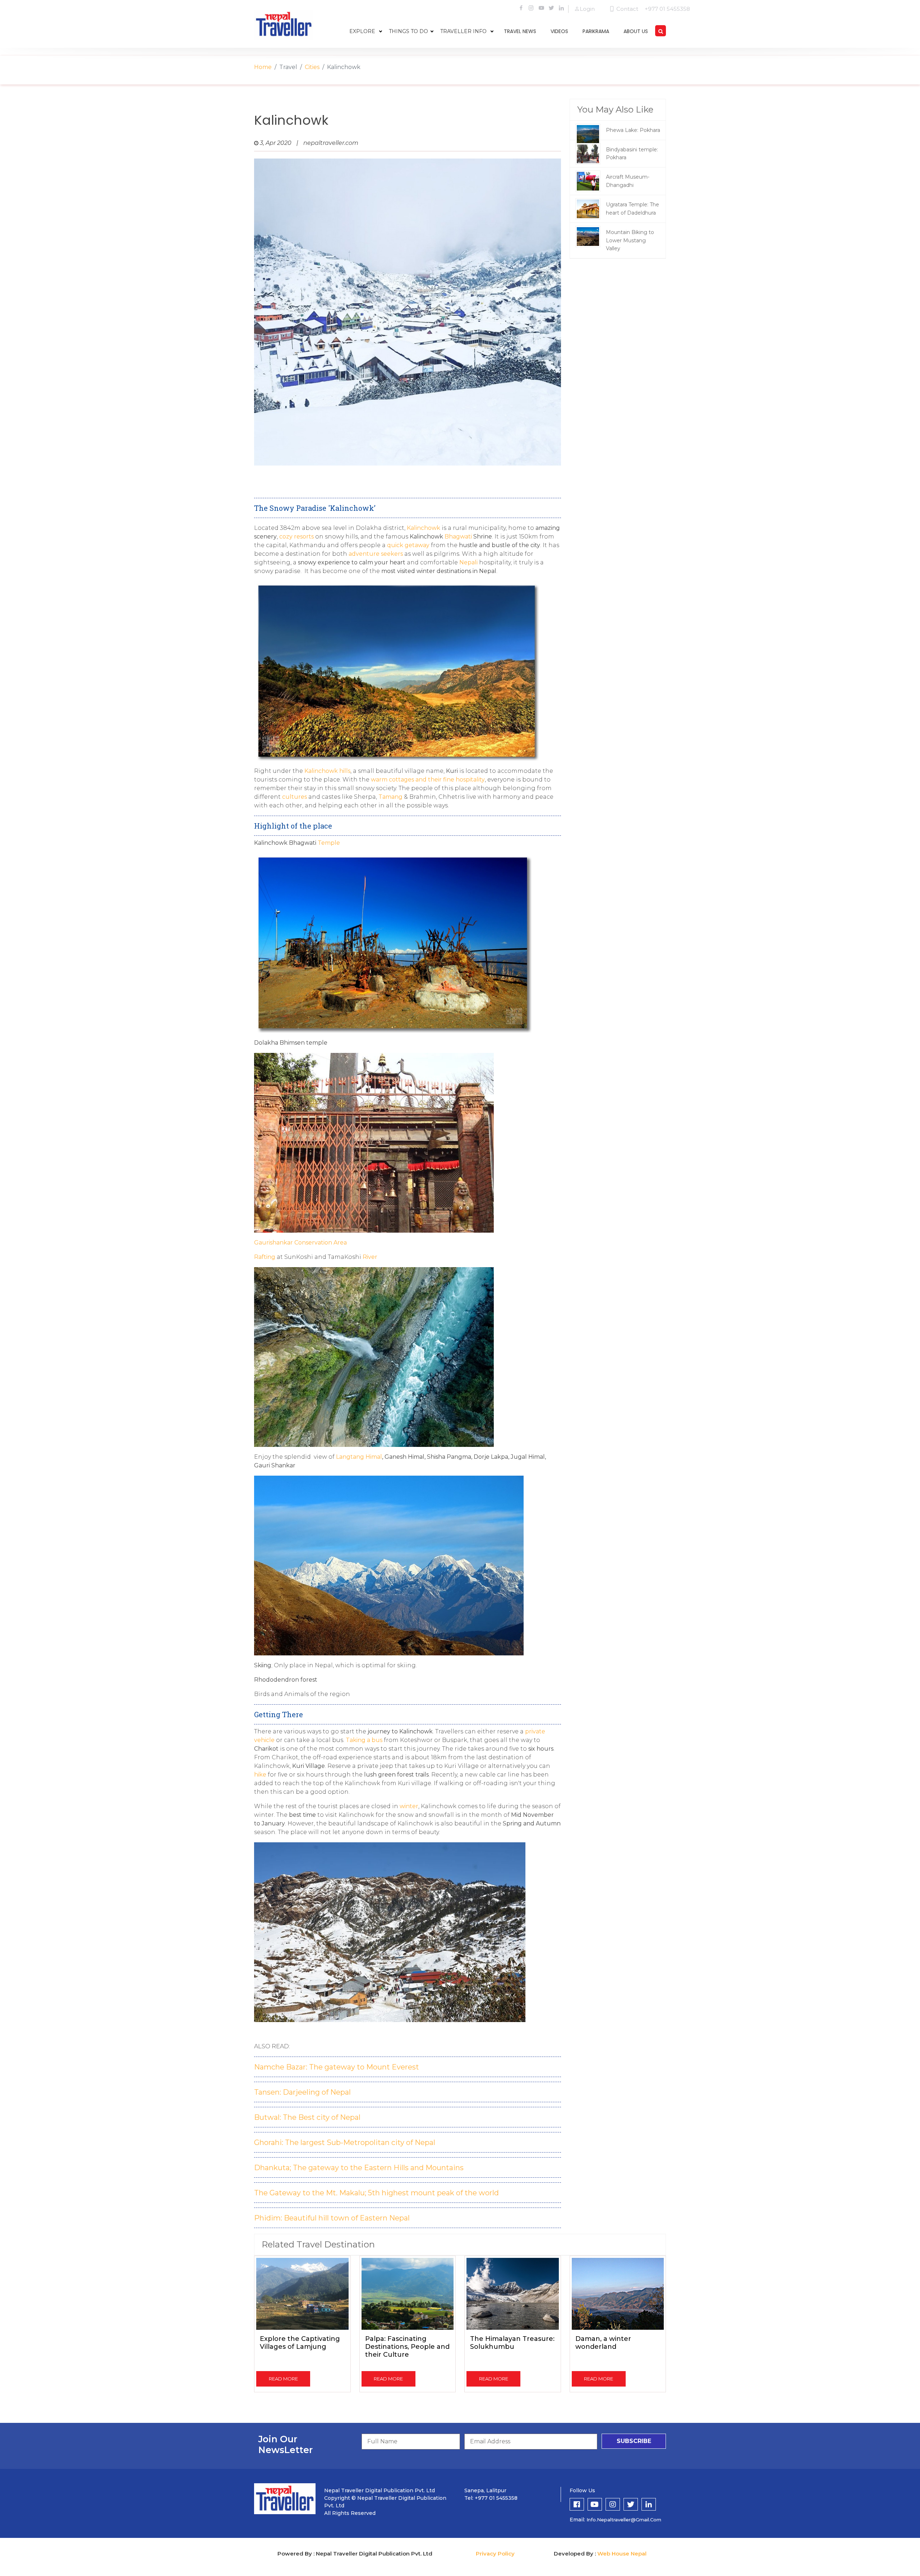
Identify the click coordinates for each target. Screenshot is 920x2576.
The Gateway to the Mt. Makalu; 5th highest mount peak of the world (376, 2193)
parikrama (596, 31)
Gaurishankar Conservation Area (300, 1243)
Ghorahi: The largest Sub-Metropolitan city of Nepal (345, 2142)
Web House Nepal (622, 2554)
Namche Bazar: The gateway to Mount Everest (337, 2067)
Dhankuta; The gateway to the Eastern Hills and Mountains (359, 2168)
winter (409, 1806)
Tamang (390, 797)
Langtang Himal (359, 1457)
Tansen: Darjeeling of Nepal (302, 2092)
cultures (294, 797)
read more (283, 2379)
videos (559, 31)
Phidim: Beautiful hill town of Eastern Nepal (332, 2218)
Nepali (469, 562)
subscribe (634, 2441)
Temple (329, 843)
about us (636, 31)
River (370, 1257)
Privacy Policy (495, 2554)
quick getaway (408, 545)
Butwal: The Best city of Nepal (307, 2117)
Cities (312, 67)
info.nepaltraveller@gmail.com (624, 2520)
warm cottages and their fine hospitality (428, 780)
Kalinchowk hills (327, 771)
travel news (520, 31)
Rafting (265, 1257)
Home (263, 67)
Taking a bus (364, 1740)
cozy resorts (296, 537)
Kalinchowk (424, 528)
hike (261, 1775)
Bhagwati (459, 537)
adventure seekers (376, 554)
